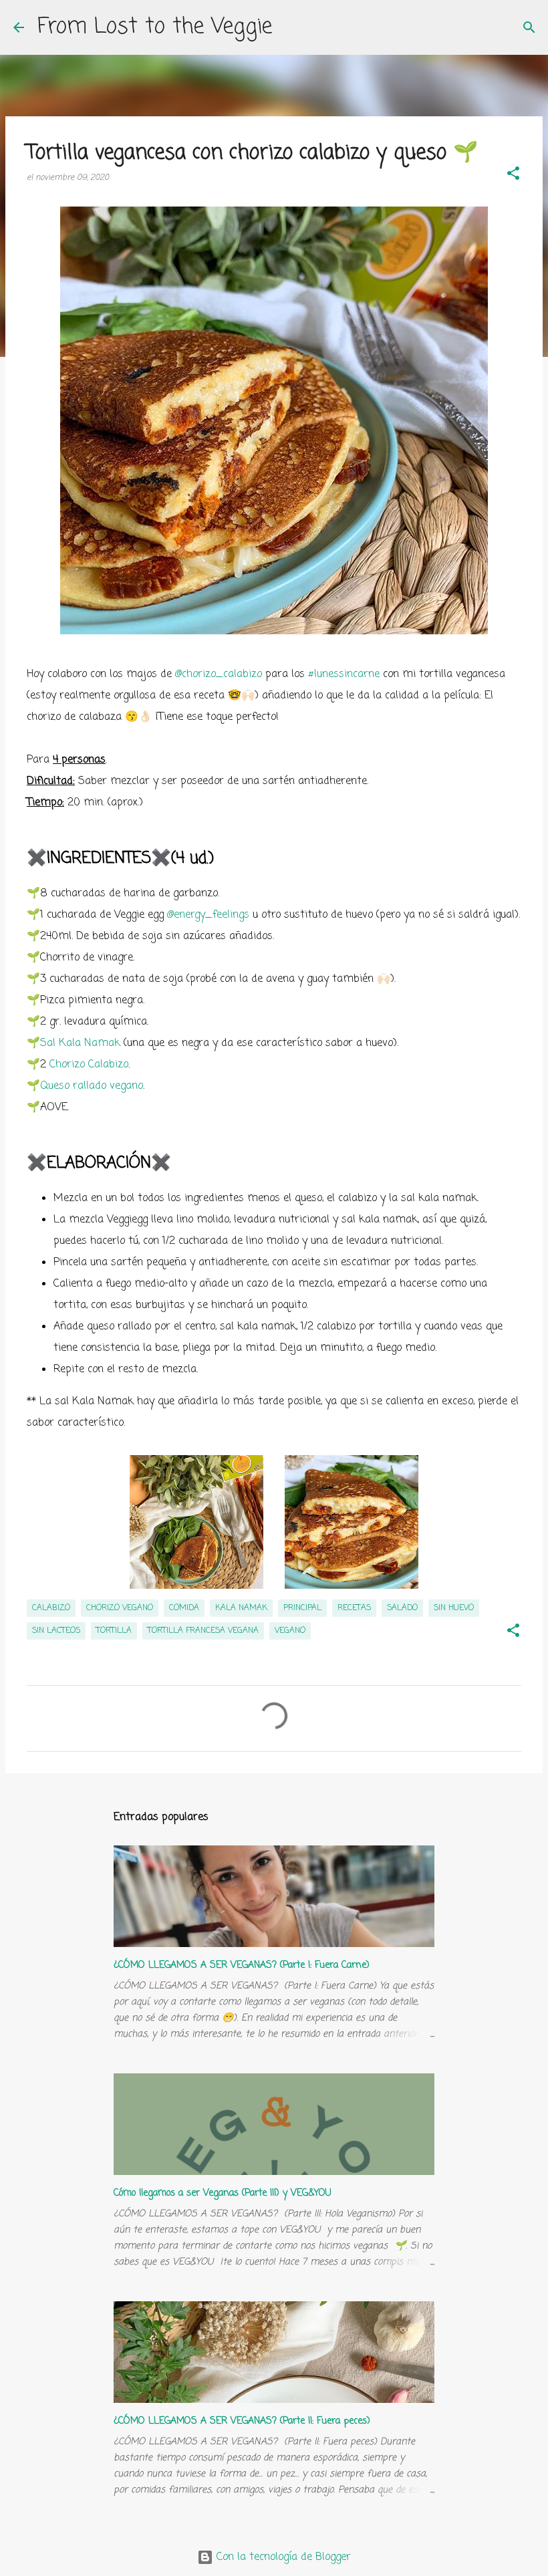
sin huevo (454, 1608)
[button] (513, 175)
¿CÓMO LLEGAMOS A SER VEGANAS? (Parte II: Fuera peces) (242, 2421)
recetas (354, 1608)
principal (302, 1608)
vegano (290, 1631)
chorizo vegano (120, 1608)
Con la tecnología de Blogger (282, 2557)
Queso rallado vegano (92, 1086)
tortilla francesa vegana (203, 1631)
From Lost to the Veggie (155, 27)
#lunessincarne (344, 674)
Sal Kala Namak (80, 1043)
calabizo (51, 1608)
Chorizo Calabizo (89, 1065)
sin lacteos (56, 1631)
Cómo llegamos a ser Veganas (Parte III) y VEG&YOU (223, 2193)
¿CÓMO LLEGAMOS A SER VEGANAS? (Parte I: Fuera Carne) (242, 1965)
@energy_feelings (208, 915)
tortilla (114, 1631)
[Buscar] (529, 27)
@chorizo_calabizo (219, 674)
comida (184, 1608)
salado (402, 1608)
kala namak (241, 1608)
